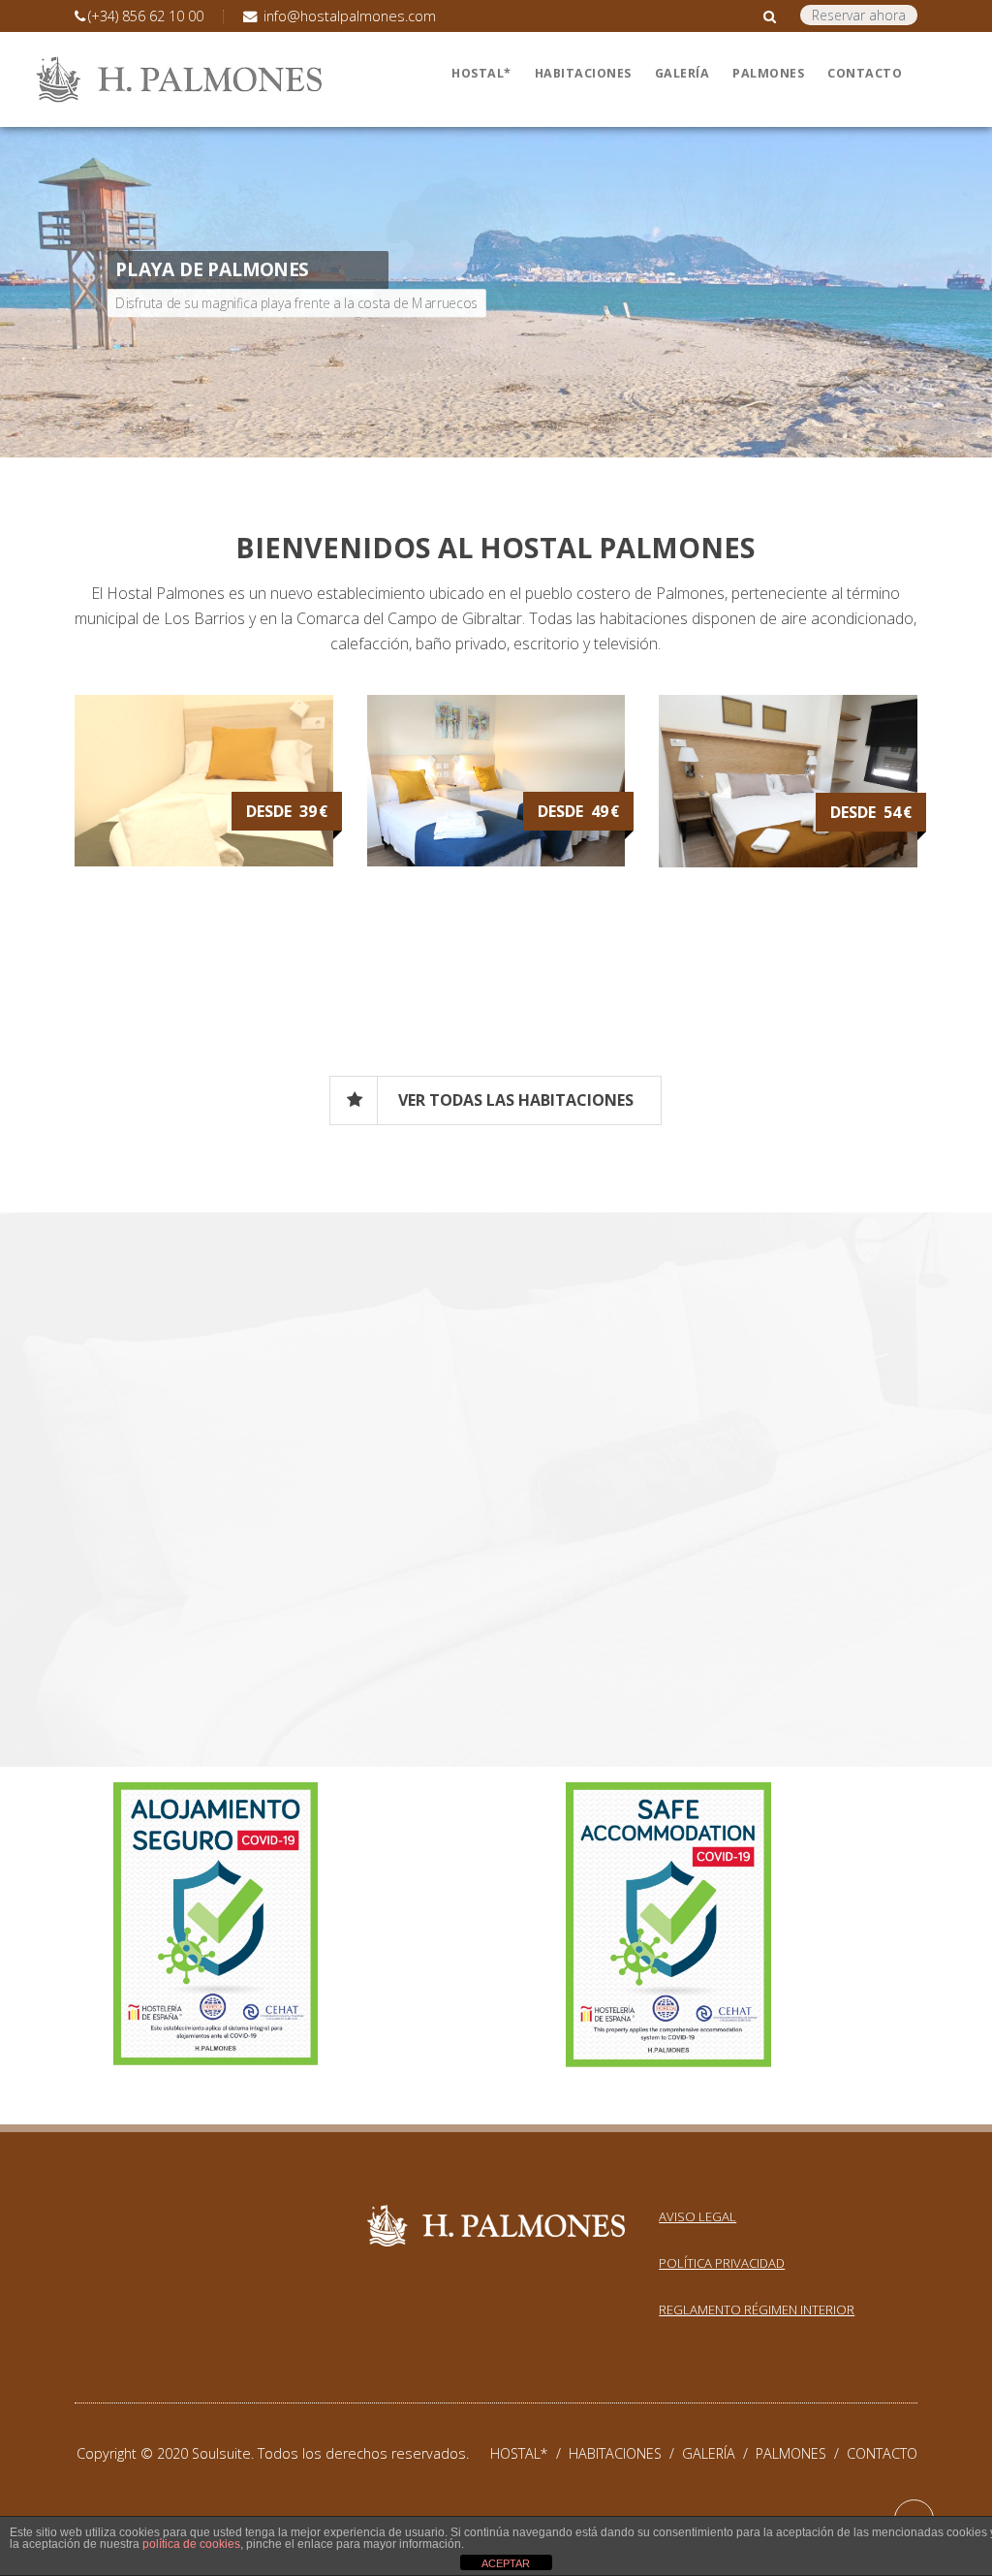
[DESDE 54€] (788, 862)
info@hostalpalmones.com (348, 16)
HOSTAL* (529, 2453)
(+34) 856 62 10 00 (146, 16)
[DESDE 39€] (204, 861)
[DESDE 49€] (496, 861)
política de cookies (191, 2544)
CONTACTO (882, 2453)
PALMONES (801, 2453)
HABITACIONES (625, 2453)
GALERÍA (719, 2453)
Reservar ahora (859, 15)
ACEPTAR (506, 2563)
